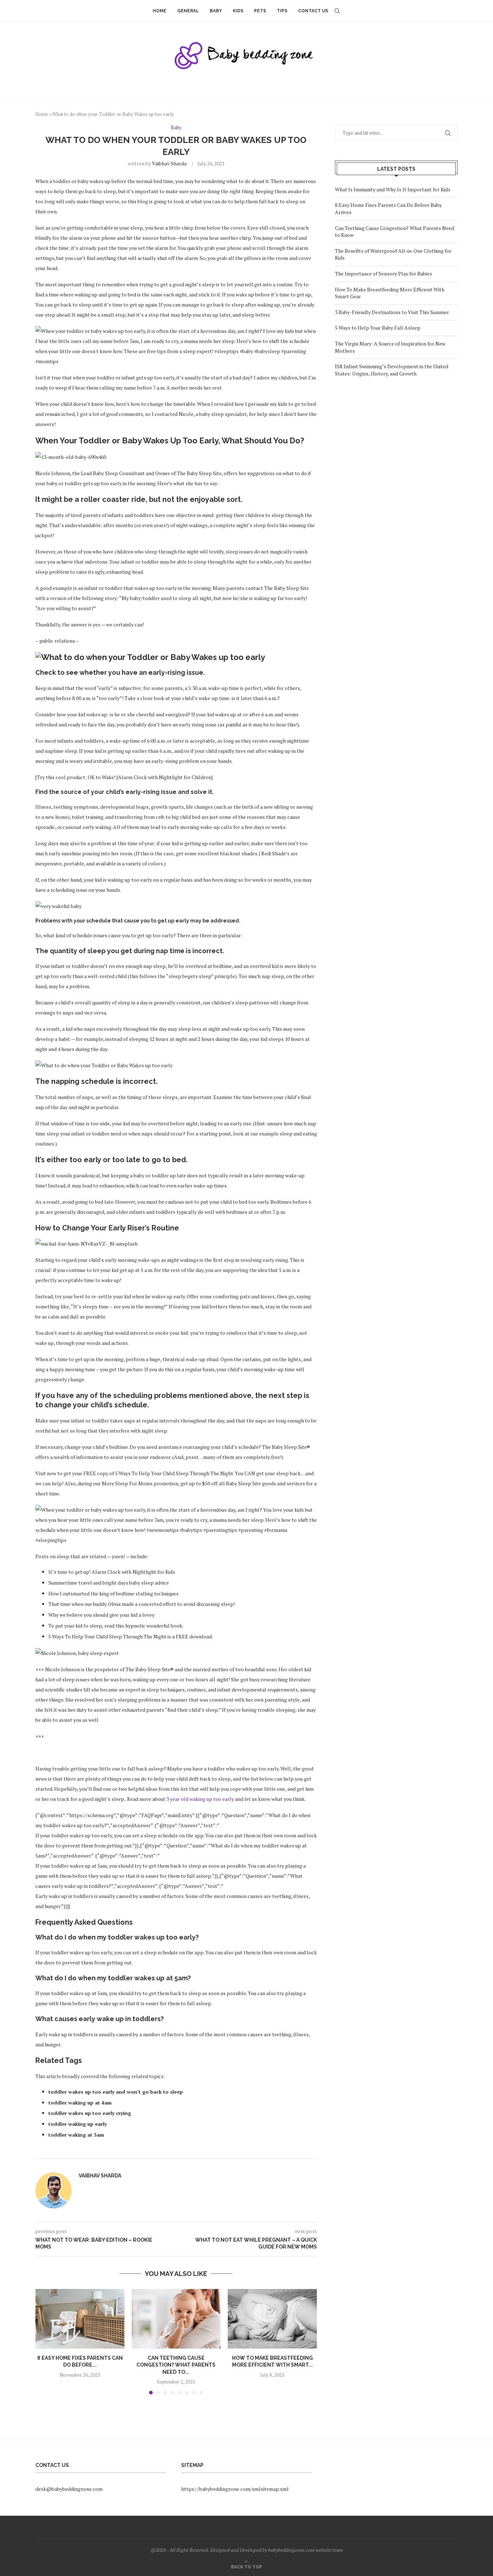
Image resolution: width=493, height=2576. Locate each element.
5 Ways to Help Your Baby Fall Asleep (378, 328)
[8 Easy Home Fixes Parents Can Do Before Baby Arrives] (80, 2319)
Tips (282, 11)
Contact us (313, 11)
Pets (260, 11)
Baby (216, 11)
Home (160, 11)
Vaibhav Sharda (169, 163)
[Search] (337, 11)
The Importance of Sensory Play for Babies (383, 273)
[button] (45, 2341)
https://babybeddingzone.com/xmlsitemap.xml (235, 2489)
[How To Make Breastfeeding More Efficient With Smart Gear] (272, 2319)
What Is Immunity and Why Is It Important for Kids (393, 189)
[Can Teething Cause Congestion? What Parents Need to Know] (176, 2319)
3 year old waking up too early (200, 1799)
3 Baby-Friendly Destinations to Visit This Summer (392, 312)
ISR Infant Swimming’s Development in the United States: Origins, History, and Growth (392, 370)
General (188, 11)
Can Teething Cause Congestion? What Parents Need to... (176, 2365)
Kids (238, 11)
